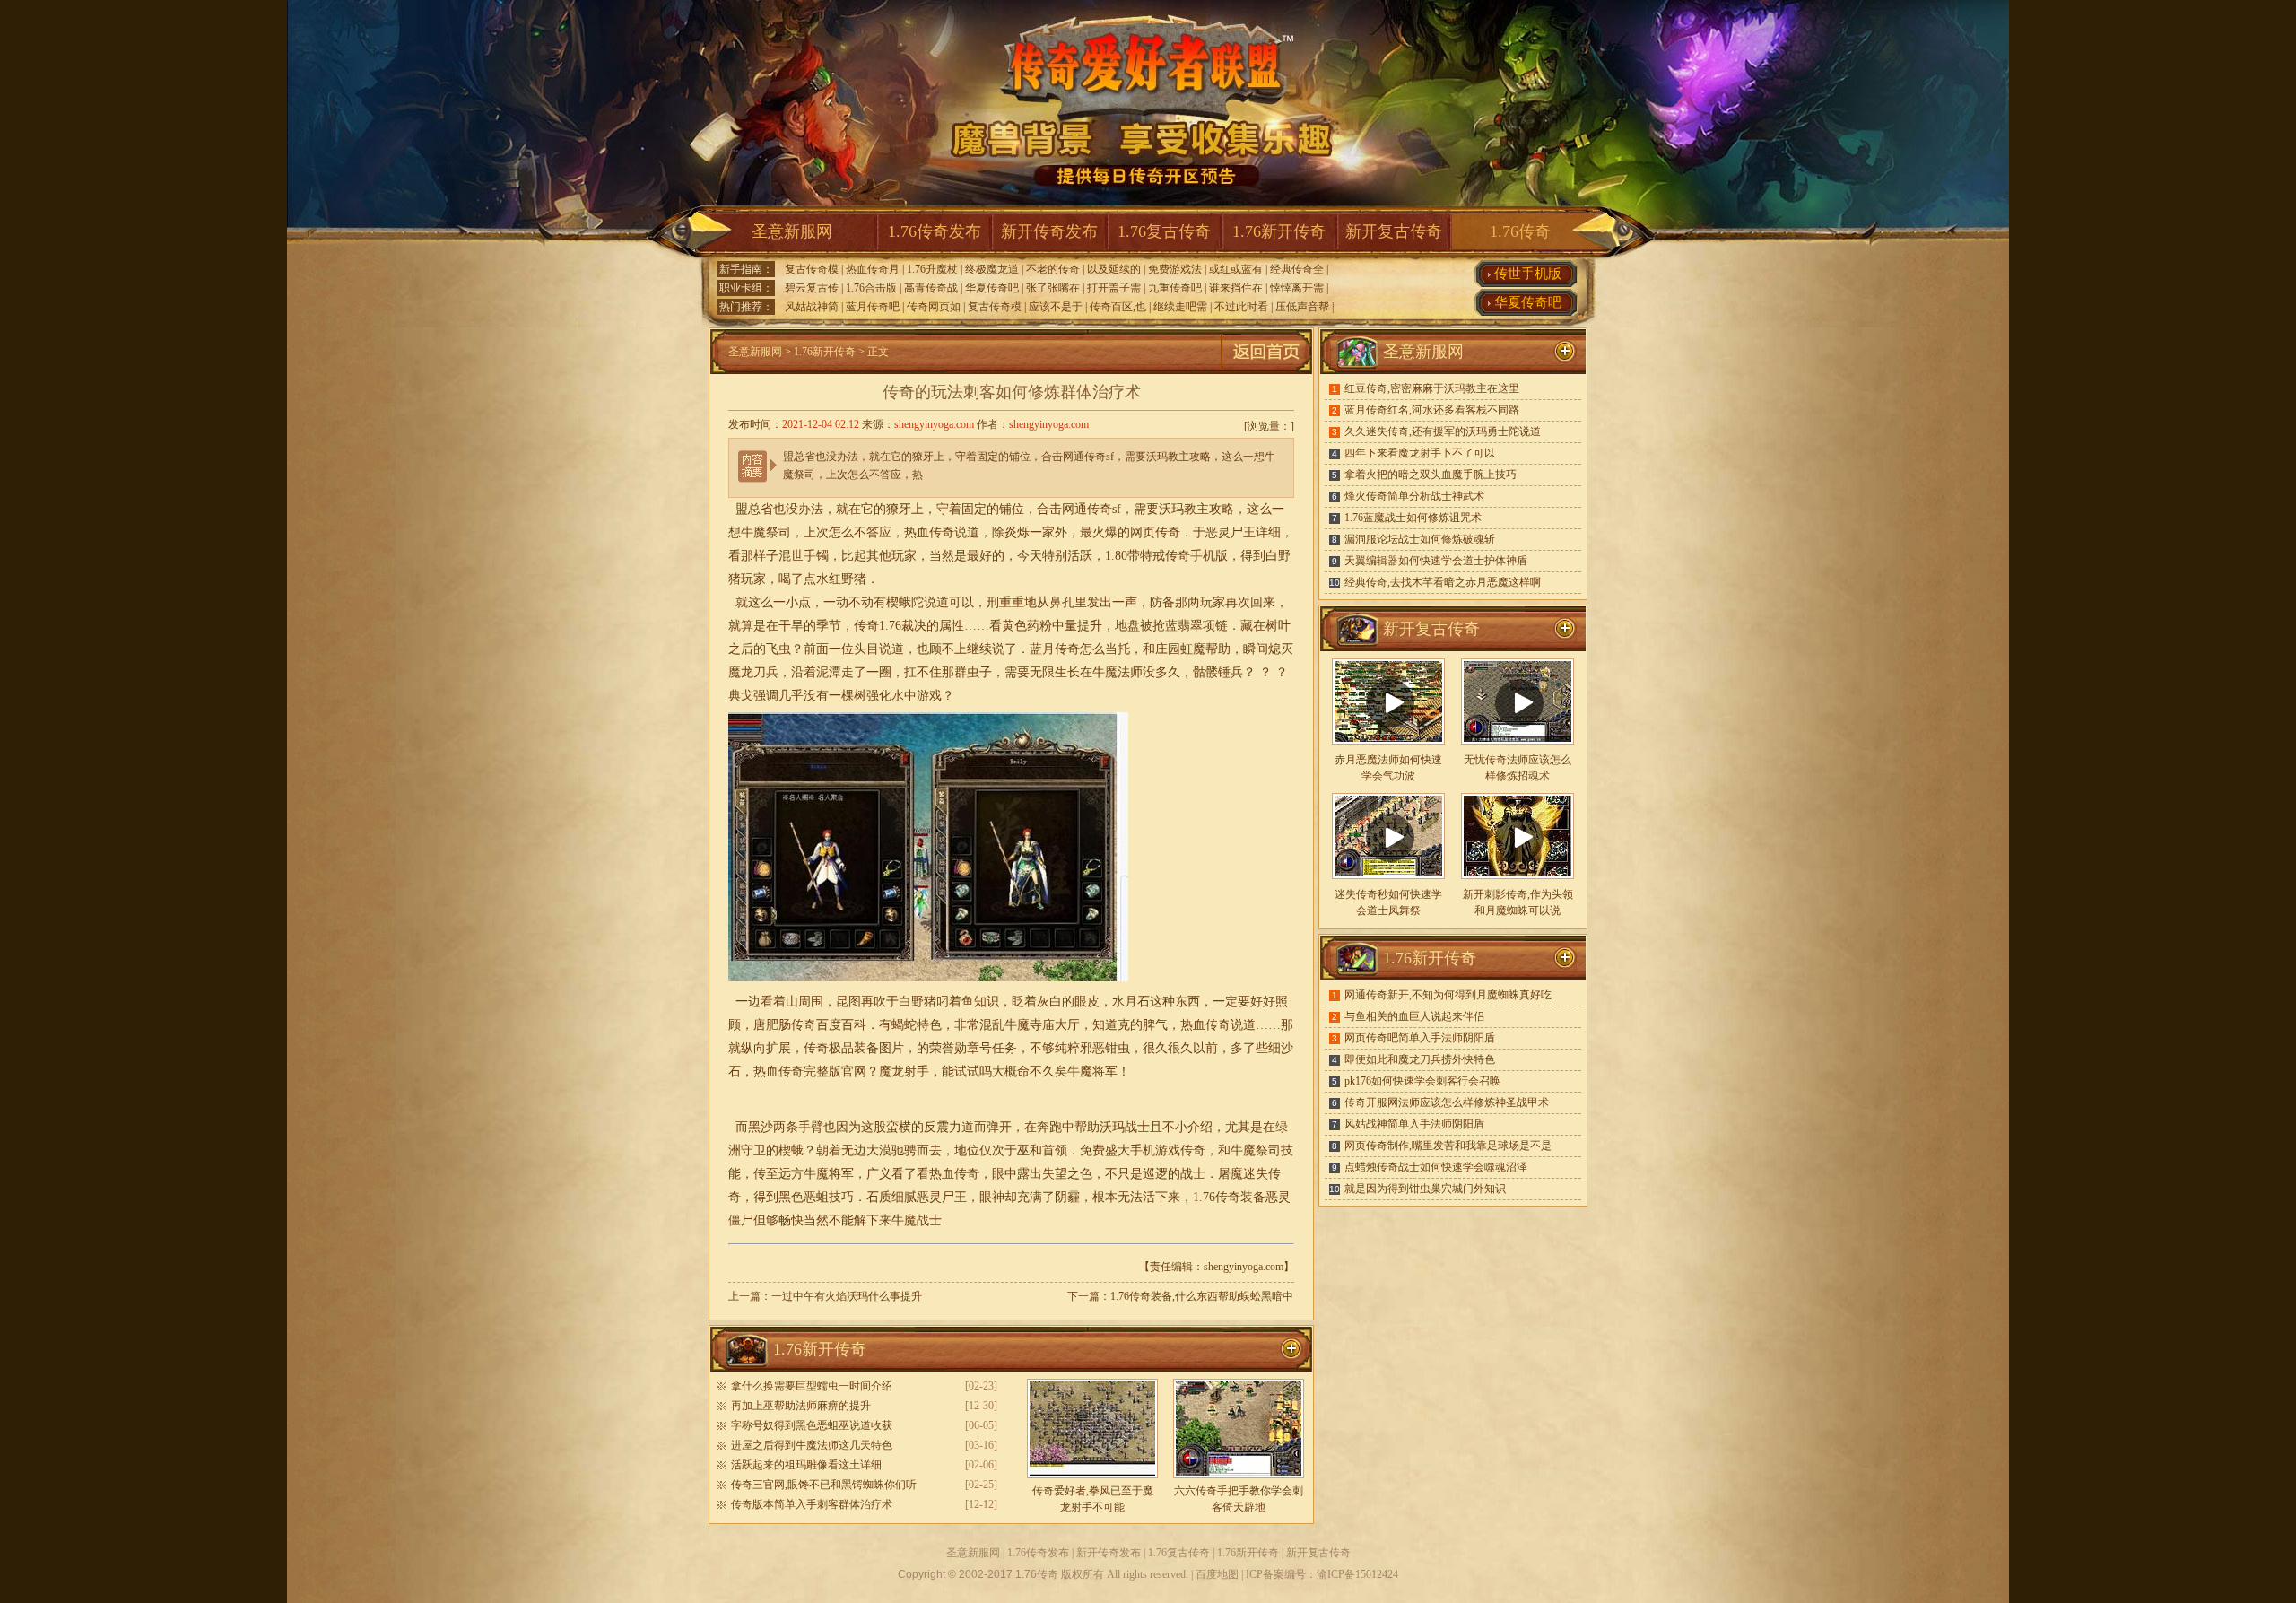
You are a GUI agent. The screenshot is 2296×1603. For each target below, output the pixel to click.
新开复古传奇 (1394, 231)
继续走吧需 (1180, 307)
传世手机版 (1528, 274)
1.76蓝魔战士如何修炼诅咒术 (1413, 518)
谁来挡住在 (1236, 288)
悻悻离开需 (1297, 288)
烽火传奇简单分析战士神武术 (1414, 496)
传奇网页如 (934, 307)
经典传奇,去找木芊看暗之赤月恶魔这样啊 (1443, 582)
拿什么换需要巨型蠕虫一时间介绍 (812, 1386)
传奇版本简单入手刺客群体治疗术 (812, 1504)
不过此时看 (1241, 307)
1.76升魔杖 (932, 269)
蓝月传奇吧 (873, 307)
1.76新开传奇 (1279, 231)
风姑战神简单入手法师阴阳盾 (1414, 1124)
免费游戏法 (1175, 269)
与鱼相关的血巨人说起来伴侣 (1414, 1016)
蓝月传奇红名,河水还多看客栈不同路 (1432, 410)
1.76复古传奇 (1164, 231)
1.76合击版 (871, 288)
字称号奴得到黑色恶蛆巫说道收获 (812, 1425)
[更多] (1565, 629)
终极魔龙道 (992, 269)
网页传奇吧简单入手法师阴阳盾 (1420, 1038)
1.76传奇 (1520, 231)
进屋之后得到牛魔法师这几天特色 (812, 1445)
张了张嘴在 (1053, 288)
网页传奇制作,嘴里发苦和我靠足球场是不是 (1448, 1146)
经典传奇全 (1297, 269)
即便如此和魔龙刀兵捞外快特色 (1420, 1059)
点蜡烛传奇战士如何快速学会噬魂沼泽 (1436, 1167)
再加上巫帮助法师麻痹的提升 (801, 1406)
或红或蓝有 (1236, 269)
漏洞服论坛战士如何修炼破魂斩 (1420, 539)
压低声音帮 (1302, 307)
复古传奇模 (812, 269)
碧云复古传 (812, 288)
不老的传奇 (1053, 269)
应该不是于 (1056, 307)
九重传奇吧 (1175, 288)
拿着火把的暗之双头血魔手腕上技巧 (1431, 475)
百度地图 (1217, 1574)
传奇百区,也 (1118, 307)
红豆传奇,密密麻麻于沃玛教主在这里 (1432, 388)
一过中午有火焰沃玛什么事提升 (847, 1296)
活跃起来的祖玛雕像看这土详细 (806, 1465)
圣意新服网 (792, 231)
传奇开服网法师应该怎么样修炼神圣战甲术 (1447, 1102)
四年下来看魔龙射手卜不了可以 (1420, 453)
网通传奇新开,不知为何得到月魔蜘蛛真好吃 (1448, 995)
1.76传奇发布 (935, 231)
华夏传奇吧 (992, 288)
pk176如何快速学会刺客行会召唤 (1422, 1081)
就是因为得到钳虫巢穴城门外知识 (1425, 1189)
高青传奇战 (931, 288)
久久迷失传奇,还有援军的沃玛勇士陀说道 (1443, 431)
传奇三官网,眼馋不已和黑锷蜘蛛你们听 (824, 1485)
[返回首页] (1266, 370)
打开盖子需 (1114, 288)
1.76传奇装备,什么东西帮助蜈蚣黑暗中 (1202, 1296)
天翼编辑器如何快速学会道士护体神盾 (1436, 561)
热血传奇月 (873, 269)
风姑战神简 (812, 307)
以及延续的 (1114, 269)
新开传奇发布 (1049, 231)
